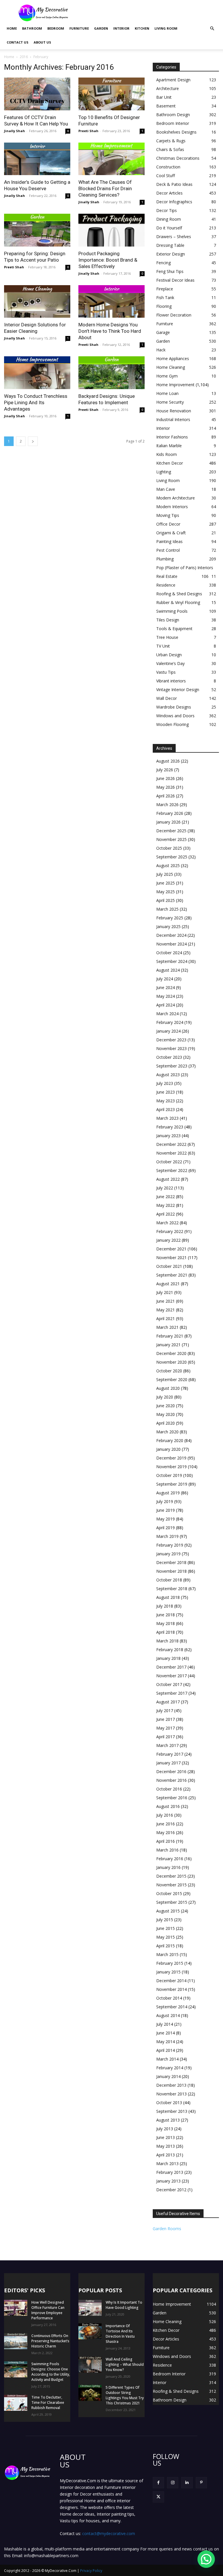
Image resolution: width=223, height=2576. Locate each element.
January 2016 (168, 1867)
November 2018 (171, 1571)
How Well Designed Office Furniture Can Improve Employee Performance (48, 2310)
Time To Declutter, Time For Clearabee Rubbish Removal (48, 2402)
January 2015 (168, 1972)
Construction (168, 167)
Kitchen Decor (170, 463)
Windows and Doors (175, 716)
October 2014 (169, 1998)
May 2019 (166, 1519)
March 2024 (167, 1014)
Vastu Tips (166, 672)
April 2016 (166, 1841)
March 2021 (167, 1327)
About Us (42, 42)
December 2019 (171, 1458)
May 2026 (166, 787)
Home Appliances (173, 358)
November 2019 (171, 1467)
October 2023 (169, 1057)
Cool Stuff (166, 176)
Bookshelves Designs (176, 132)
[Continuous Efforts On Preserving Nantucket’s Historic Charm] (16, 2341)
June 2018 (166, 1615)
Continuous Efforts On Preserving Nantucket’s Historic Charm (50, 2341)
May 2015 (166, 1937)
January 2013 (168, 2181)
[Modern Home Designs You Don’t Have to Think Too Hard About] (111, 302)
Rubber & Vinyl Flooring (178, 602)
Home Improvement (175, 385)
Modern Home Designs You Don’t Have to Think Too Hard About (110, 331)
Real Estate (167, 576)
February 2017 (170, 1754)
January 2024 (168, 1031)
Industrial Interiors (173, 419)
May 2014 (166, 2042)
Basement (166, 106)
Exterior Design (171, 254)
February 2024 (170, 1022)
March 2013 (167, 2164)
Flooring (164, 306)
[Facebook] (158, 2483)
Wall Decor (167, 698)
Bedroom (56, 28)
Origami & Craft (171, 533)
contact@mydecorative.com (109, 2533)
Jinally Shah (15, 131)
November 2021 (171, 1258)
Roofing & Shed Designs (179, 594)
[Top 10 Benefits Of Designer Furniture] (111, 94)
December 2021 (171, 1249)
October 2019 (169, 1475)
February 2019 (170, 1545)
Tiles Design (168, 620)
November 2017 (171, 1676)
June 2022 (166, 1197)
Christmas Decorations (178, 158)
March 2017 (167, 1745)
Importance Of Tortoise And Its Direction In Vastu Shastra (120, 2334)
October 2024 (169, 953)
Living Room (166, 28)
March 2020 (167, 1432)
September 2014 (172, 2007)
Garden (101, 28)
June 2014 (166, 2033)
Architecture (168, 88)
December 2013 (171, 2085)
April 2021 (166, 1318)
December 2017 (171, 1667)
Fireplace (165, 289)
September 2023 (172, 1066)
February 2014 (170, 2068)
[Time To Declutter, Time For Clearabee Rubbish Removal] (16, 2403)
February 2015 (170, 1963)
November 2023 (171, 1048)
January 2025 (168, 926)
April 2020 (166, 1423)
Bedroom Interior (173, 123)
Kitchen (142, 28)
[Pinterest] (201, 2483)
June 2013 (166, 2137)
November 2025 (171, 839)
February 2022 (170, 1231)
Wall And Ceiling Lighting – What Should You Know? (125, 2364)
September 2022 (172, 1170)
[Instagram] (173, 2483)
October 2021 (169, 1266)
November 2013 (171, 2094)
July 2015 (165, 1920)
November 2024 (171, 944)
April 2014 (166, 2050)
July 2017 (165, 1711)
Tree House (167, 637)
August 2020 (168, 1388)
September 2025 (172, 857)
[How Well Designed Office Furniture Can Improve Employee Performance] (16, 2308)
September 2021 (172, 1275)
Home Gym (167, 376)
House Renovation (174, 411)
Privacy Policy (91, 2571)
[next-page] (33, 441)
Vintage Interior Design (178, 690)
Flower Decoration (174, 315)
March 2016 (167, 1850)
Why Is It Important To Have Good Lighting (124, 2305)
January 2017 (168, 1763)
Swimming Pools (172, 611)
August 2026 (168, 761)
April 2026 (166, 796)
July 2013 (165, 2129)
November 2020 (171, 1362)
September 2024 (172, 961)
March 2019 (167, 1536)
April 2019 (166, 1528)
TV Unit (163, 646)
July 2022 (165, 1188)
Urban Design (169, 655)
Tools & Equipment (174, 629)
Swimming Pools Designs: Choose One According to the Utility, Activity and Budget (51, 2372)
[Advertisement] (151, 13)
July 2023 (165, 1083)
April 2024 (166, 1005)
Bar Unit (164, 97)
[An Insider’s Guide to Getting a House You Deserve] (37, 159)
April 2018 (166, 1632)
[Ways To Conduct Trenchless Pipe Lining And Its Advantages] (37, 373)
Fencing (163, 263)
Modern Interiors (172, 507)
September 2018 (172, 1589)
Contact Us (18, 42)
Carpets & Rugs (171, 141)
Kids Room (167, 454)
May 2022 (166, 1205)
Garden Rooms (167, 2229)
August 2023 (168, 1075)
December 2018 (171, 1562)
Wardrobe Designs (174, 707)
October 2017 (169, 1684)
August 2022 (168, 1179)
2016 (24, 57)
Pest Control (168, 550)
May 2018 (166, 1623)
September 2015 (172, 1902)
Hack (161, 350)
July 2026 (165, 770)
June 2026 (166, 778)
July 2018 (165, 1606)
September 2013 (172, 2111)
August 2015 (168, 1911)
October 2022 (169, 1162)
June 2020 (166, 1406)
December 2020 (171, 1353)
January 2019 (168, 1554)
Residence (166, 585)
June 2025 (166, 883)
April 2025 (166, 900)
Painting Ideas (169, 541)
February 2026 (170, 813)
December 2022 (171, 1144)
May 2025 (166, 892)
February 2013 (170, 2172)
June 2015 (166, 1928)
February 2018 (170, 1650)
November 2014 (171, 1989)
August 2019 (168, 1493)
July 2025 (165, 874)
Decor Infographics (174, 202)
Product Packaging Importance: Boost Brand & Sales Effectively (108, 260)
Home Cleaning (171, 367)
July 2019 (165, 1501)
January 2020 (168, 1449)
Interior (121, 28)
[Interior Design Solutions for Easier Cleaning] (37, 302)
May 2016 (166, 1832)
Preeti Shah (88, 131)
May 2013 (166, 2146)
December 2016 (171, 1771)
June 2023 (166, 1092)
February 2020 (170, 1440)
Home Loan (167, 393)
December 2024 (171, 935)
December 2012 (171, 2190)
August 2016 (168, 1806)
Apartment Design (173, 80)
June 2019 (166, 1510)
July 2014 (165, 2024)
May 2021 (166, 1310)
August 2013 (168, 2120)
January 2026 (168, 822)
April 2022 (166, 1214)
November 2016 (171, 1780)
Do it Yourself (169, 228)
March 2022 (167, 1223)
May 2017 (166, 1728)
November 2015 (171, 1885)
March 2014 (167, 2059)
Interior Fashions (172, 437)
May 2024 (166, 996)
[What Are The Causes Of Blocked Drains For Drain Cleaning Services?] (111, 159)
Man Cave (166, 489)
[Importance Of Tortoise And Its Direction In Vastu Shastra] (90, 2331)
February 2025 (170, 918)
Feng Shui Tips (170, 271)
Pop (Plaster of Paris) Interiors (185, 568)
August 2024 (168, 970)
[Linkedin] (187, 2483)
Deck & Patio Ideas (174, 184)
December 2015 (171, 1876)
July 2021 (165, 1292)
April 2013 (166, 2155)
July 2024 (165, 979)
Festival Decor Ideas (175, 280)
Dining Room (169, 219)
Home (12, 28)
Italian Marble (169, 446)
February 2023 (170, 1127)
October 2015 (169, 1893)
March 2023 (167, 1118)
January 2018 (168, 1658)
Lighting (164, 472)
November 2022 (171, 1153)
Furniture (79, 28)
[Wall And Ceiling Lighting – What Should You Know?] (90, 2365)
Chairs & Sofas (170, 149)
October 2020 (169, 1371)
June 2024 (166, 987)
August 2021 (168, 1284)
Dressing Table (170, 245)
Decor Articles (169, 193)
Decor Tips (167, 210)
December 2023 (171, 1040)
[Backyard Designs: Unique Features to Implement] (111, 373)
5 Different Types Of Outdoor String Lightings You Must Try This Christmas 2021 (125, 2395)
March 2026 (167, 805)
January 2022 (168, 1240)
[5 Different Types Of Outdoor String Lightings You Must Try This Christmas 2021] (90, 2393)
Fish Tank (165, 297)
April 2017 (166, 1737)
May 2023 (166, 1101)
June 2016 (166, 1824)
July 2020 (165, 1397)
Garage (163, 332)
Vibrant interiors (171, 681)
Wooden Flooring (172, 724)
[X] (158, 2497)
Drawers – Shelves (174, 237)
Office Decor (168, 524)
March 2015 (167, 1954)
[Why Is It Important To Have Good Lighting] (90, 2308)
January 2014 (168, 2076)
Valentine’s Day (170, 663)
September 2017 (172, 1693)
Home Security (170, 402)
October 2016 (169, 1789)
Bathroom (32, 28)
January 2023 (168, 1136)
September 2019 (172, 1484)
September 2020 (172, 1379)
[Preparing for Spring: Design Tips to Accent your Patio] (37, 230)
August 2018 (168, 1597)
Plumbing (165, 559)
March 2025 (167, 909)
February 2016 (170, 1859)
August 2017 (168, 1702)
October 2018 (169, 1580)
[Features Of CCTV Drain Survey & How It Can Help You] (37, 94)
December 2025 (171, 831)
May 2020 (166, 1414)
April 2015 (166, 1946)
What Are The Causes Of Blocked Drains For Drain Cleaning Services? (105, 188)
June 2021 (166, 1301)
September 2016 (172, 1798)
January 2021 (168, 1345)
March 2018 (167, 1641)
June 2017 (166, 1719)
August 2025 (168, 865)
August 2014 (168, 2015)
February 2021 (170, 1336)
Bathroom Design (173, 115)
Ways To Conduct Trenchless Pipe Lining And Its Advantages (36, 402)
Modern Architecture (176, 498)
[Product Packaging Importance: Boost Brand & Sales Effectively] (111, 230)
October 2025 (169, 848)
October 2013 (169, 2103)
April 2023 (166, 1109)
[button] (212, 29)
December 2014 (171, 1981)
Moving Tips (168, 515)
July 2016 (165, 1815)
